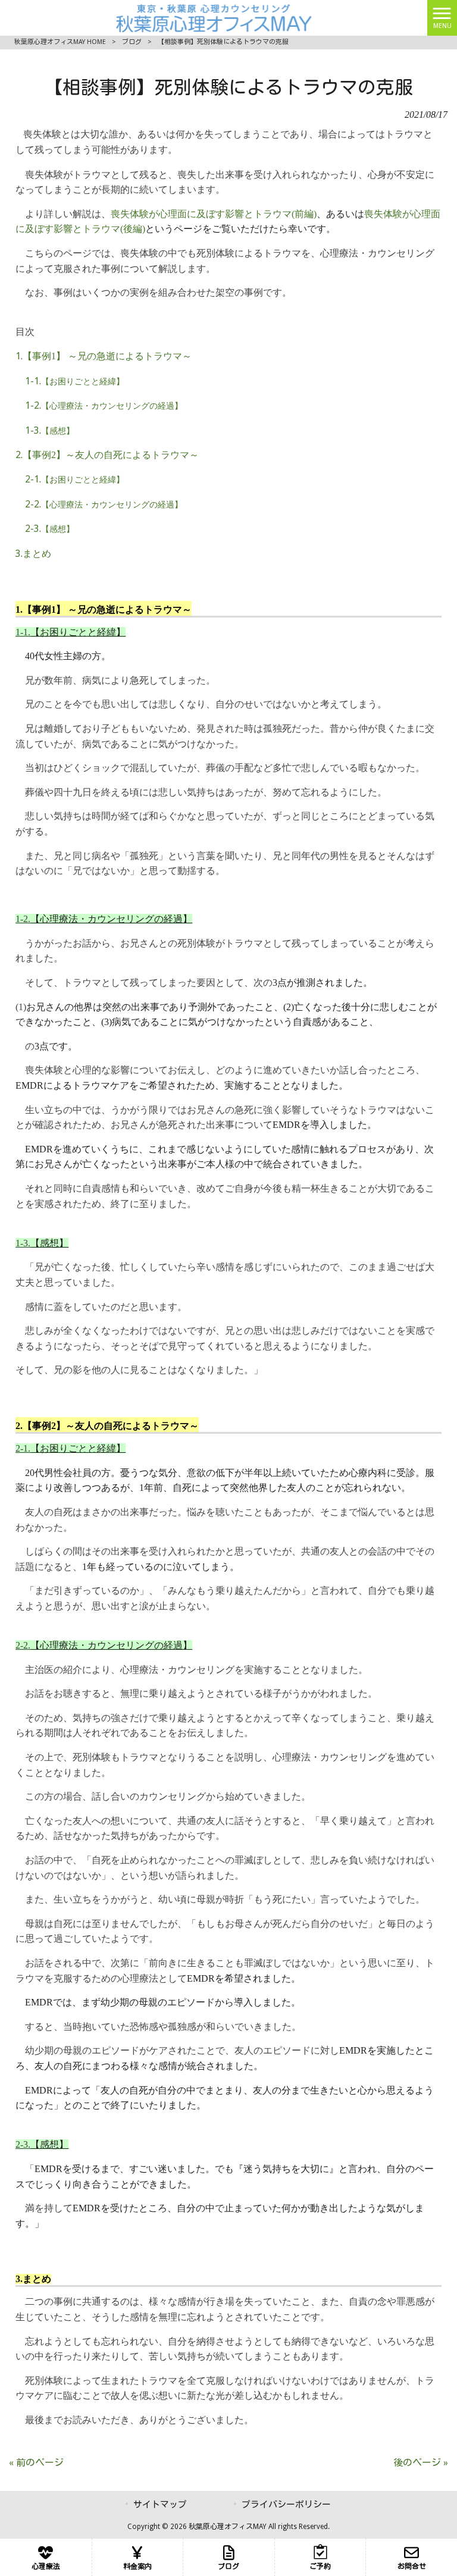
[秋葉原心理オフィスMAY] (213, 17)
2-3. (50, 529)
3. (33, 554)
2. (107, 455)
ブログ (132, 42)
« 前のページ (36, 2463)
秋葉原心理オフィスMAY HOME (60, 42)
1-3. (50, 430)
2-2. (104, 504)
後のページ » (421, 2463)
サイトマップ (160, 2505)
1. (104, 356)
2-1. (75, 479)
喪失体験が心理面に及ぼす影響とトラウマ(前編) (214, 214)
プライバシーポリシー (286, 2505)
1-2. (104, 405)
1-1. (75, 381)
